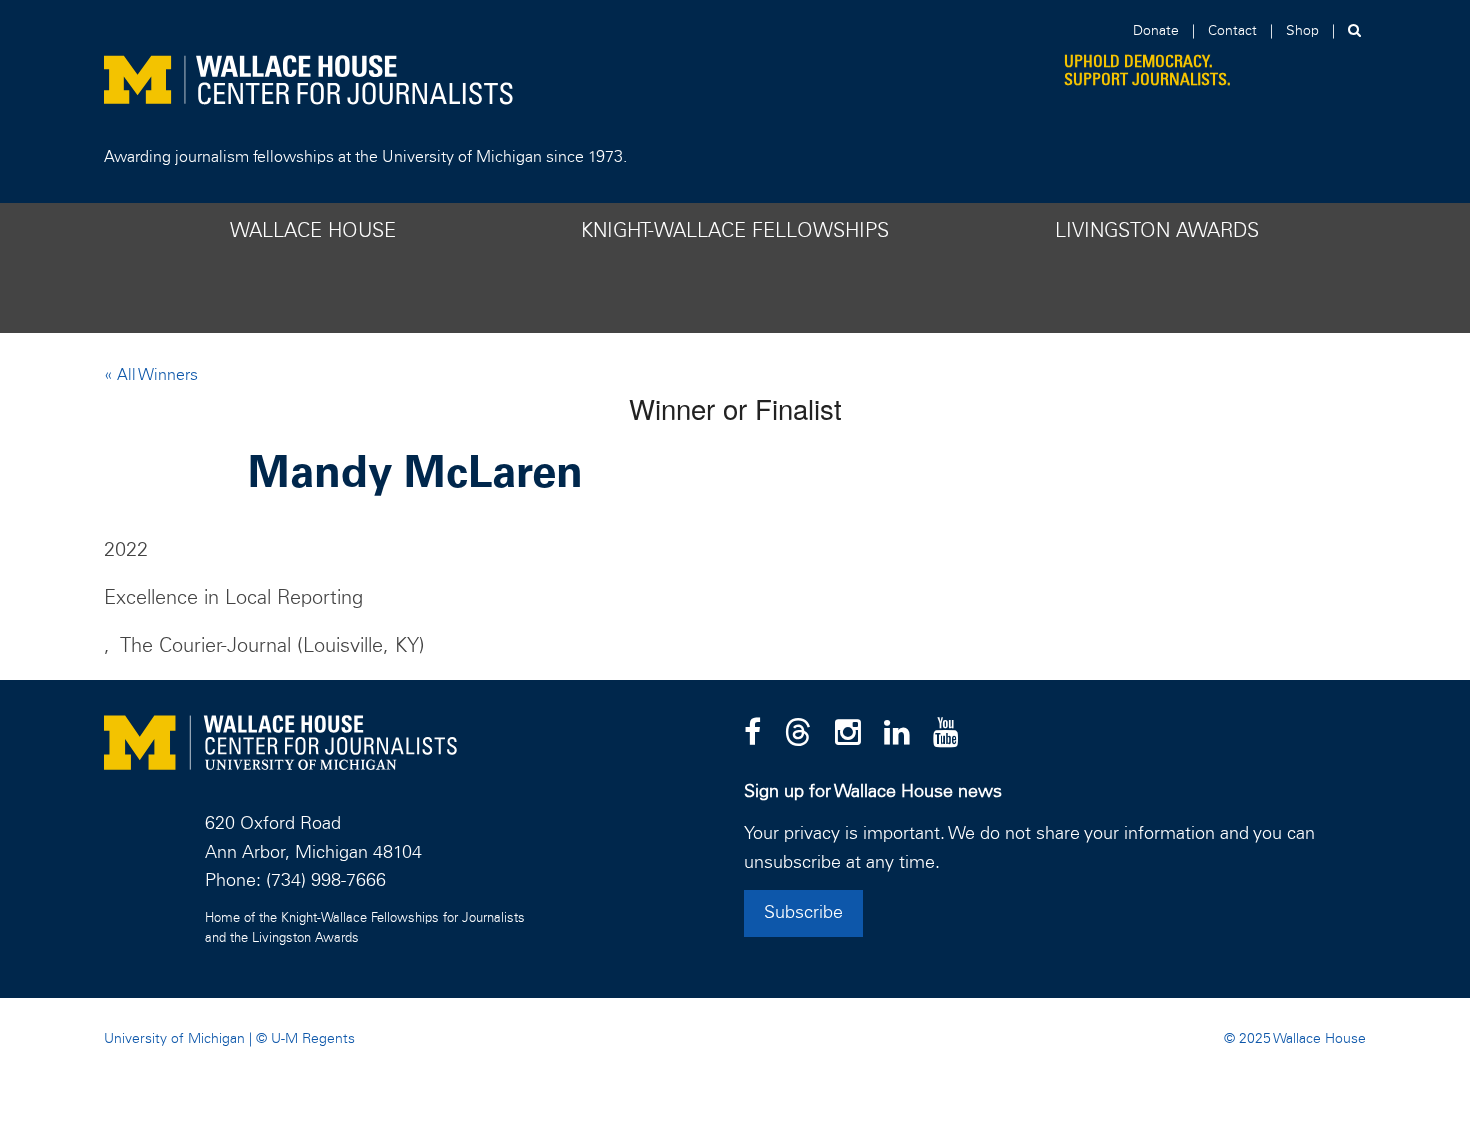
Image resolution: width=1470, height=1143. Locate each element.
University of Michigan (174, 1039)
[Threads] (798, 734)
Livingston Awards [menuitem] (1157, 231)
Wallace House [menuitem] (313, 231)
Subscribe (803, 913)
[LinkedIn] (897, 734)
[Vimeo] (946, 734)
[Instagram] (848, 734)
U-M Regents (313, 1039)
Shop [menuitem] (1302, 31)
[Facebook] (752, 734)
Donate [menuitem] (1156, 31)
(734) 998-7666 (326, 881)
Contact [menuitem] (1232, 31)
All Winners (155, 375)
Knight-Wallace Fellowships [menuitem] (735, 231)
